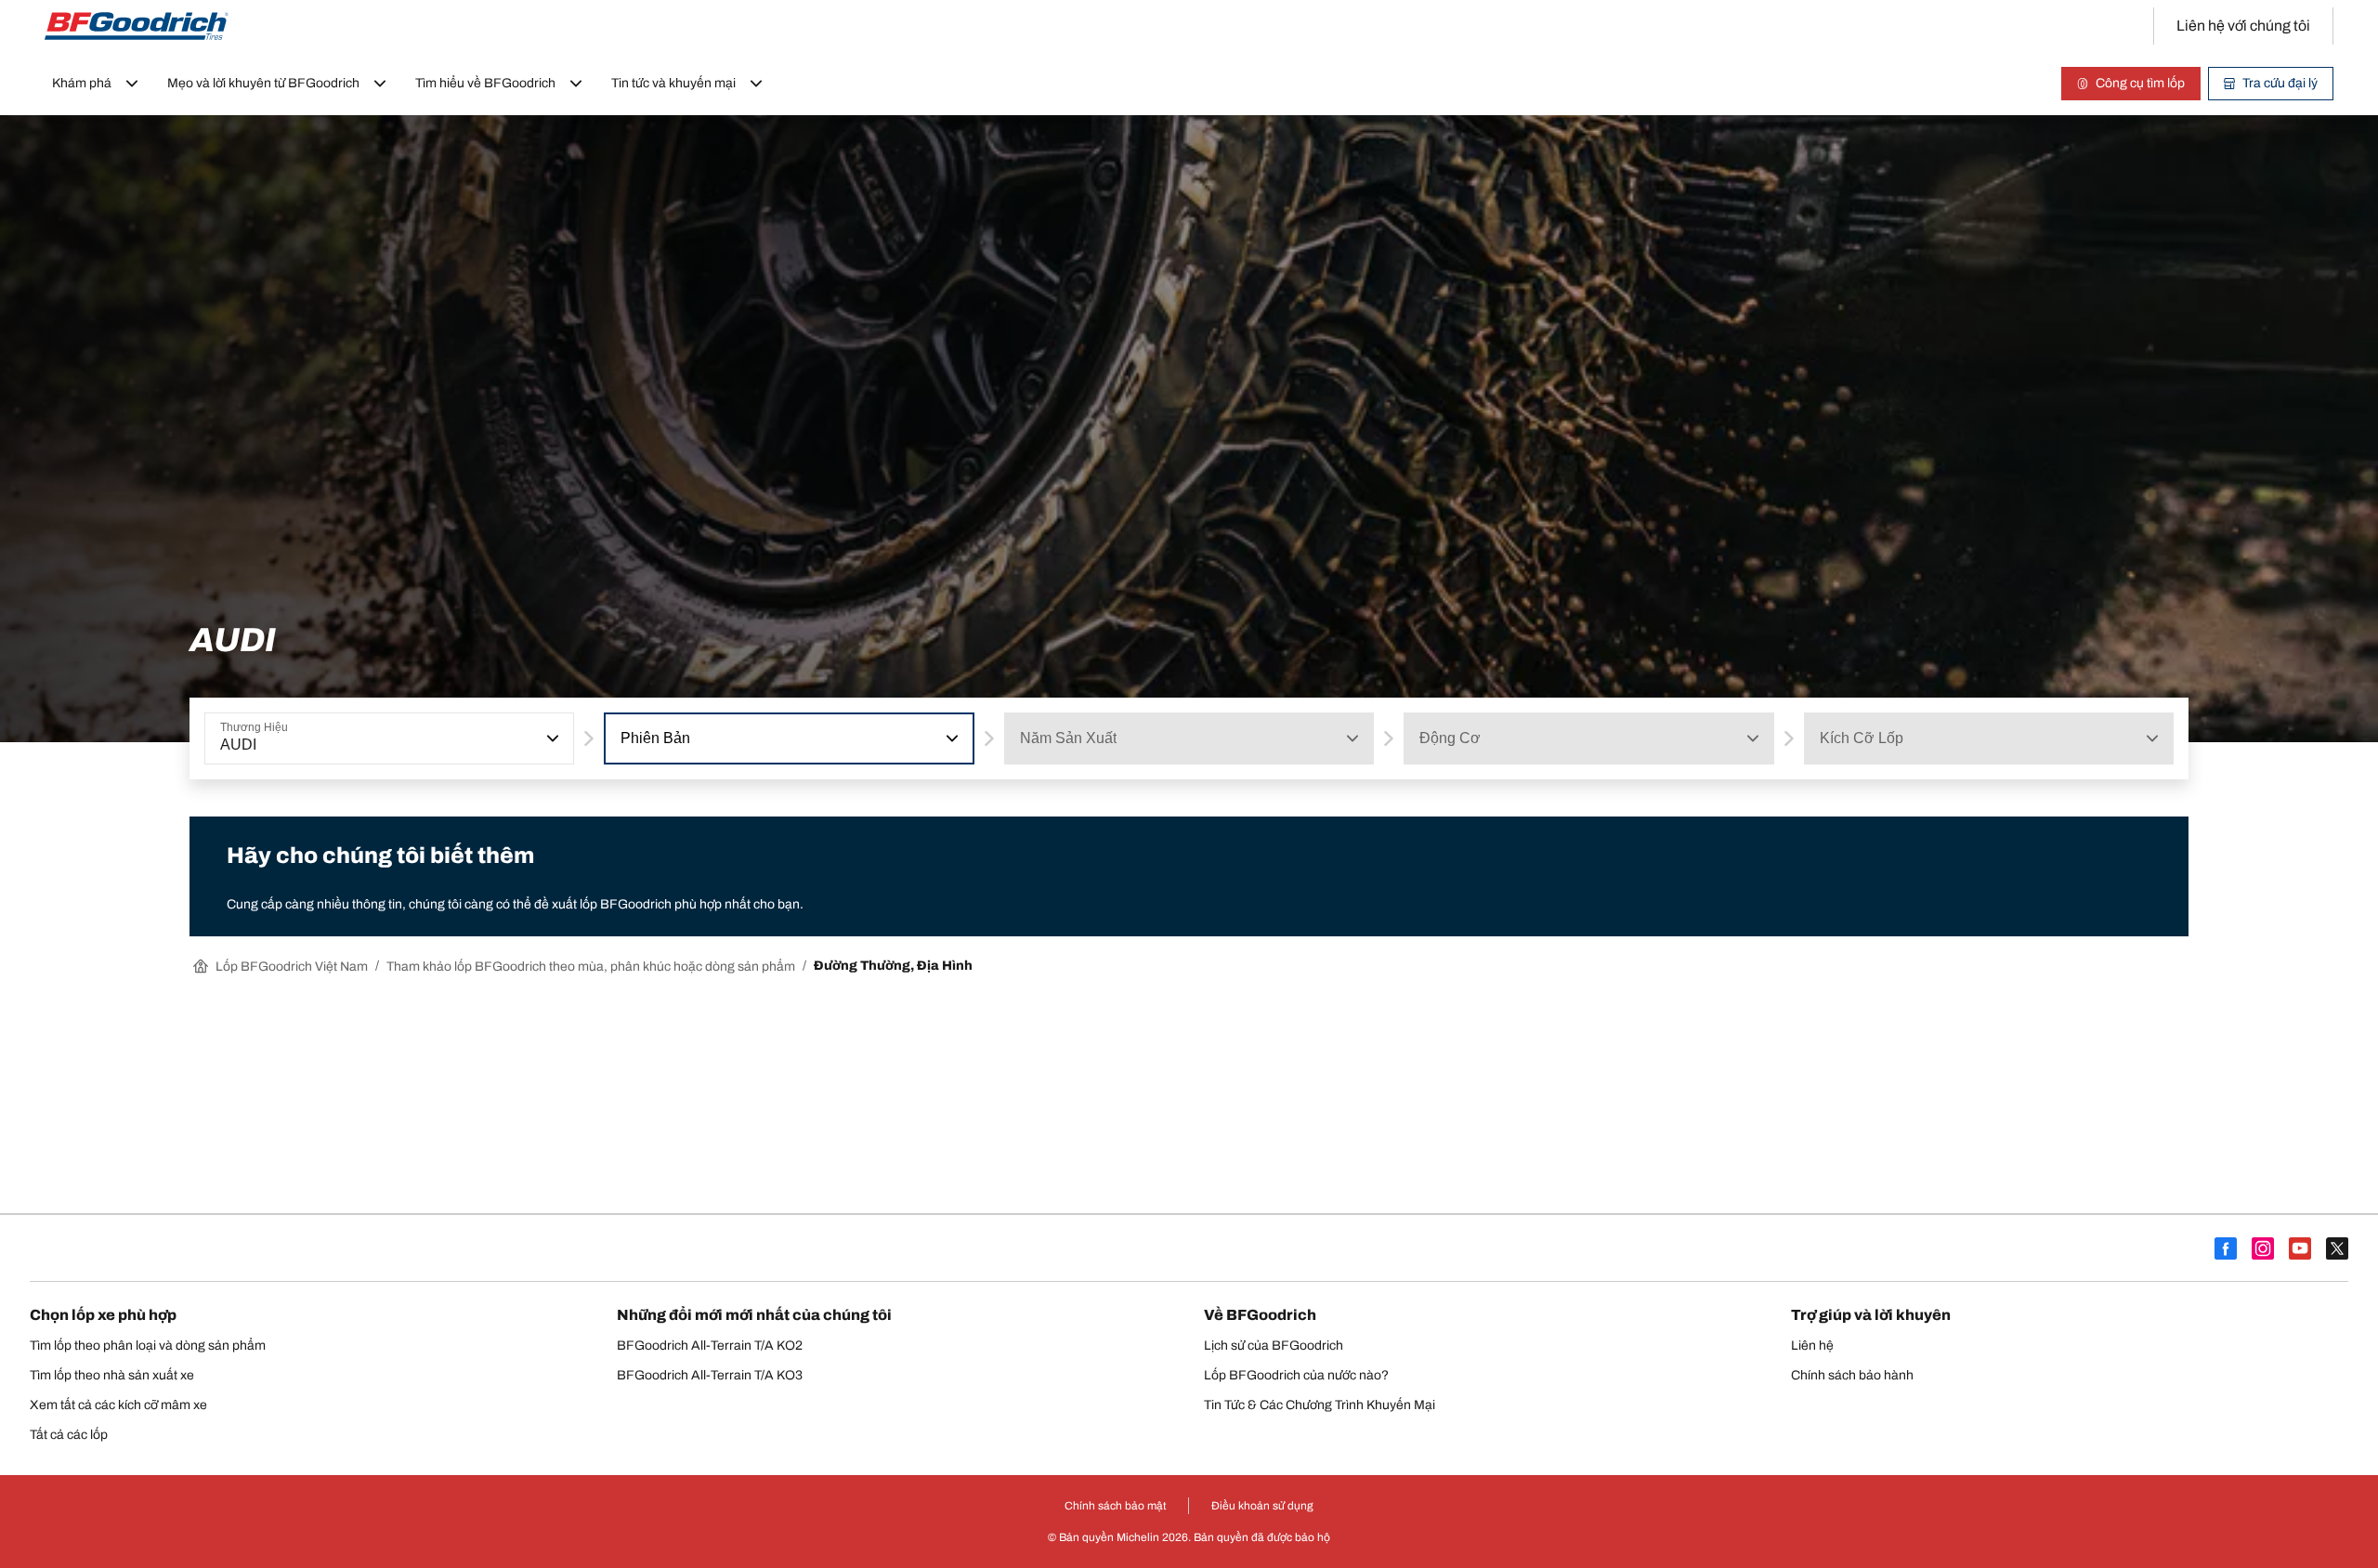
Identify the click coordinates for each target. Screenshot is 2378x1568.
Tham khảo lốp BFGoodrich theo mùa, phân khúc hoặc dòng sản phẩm (591, 967)
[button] (551, 738)
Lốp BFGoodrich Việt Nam (292, 967)
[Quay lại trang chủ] (137, 26)
